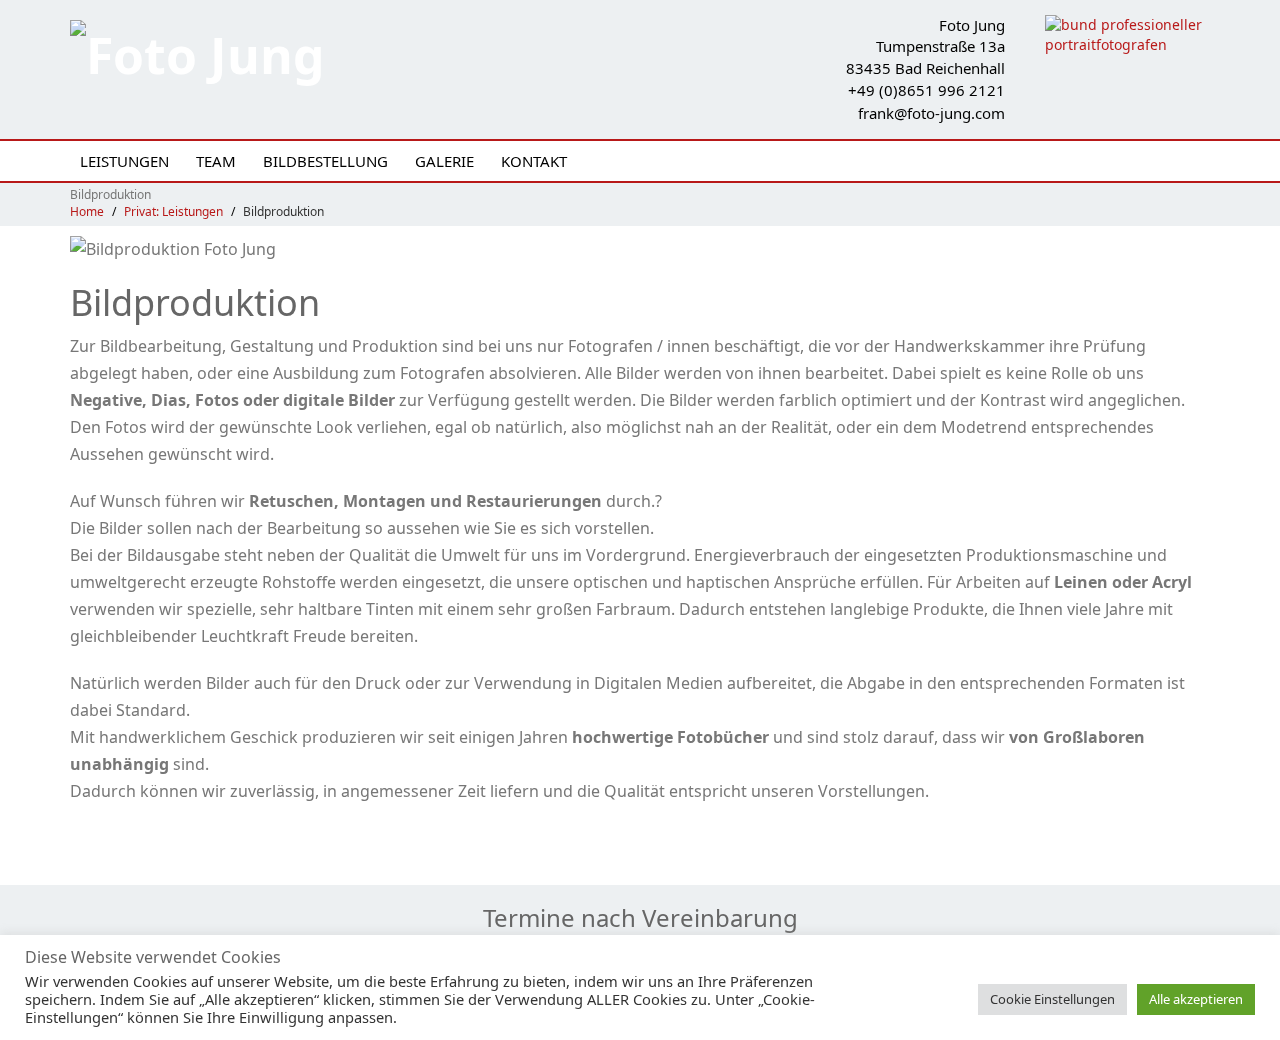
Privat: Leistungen (173, 211)
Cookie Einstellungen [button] (1052, 999)
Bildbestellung (325, 161)
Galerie (444, 161)
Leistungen (124, 161)
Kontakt (534, 161)
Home (87, 211)
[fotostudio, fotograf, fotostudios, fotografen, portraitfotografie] (1127, 33)
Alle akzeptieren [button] (1196, 999)
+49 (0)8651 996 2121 (926, 90)
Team (216, 161)
